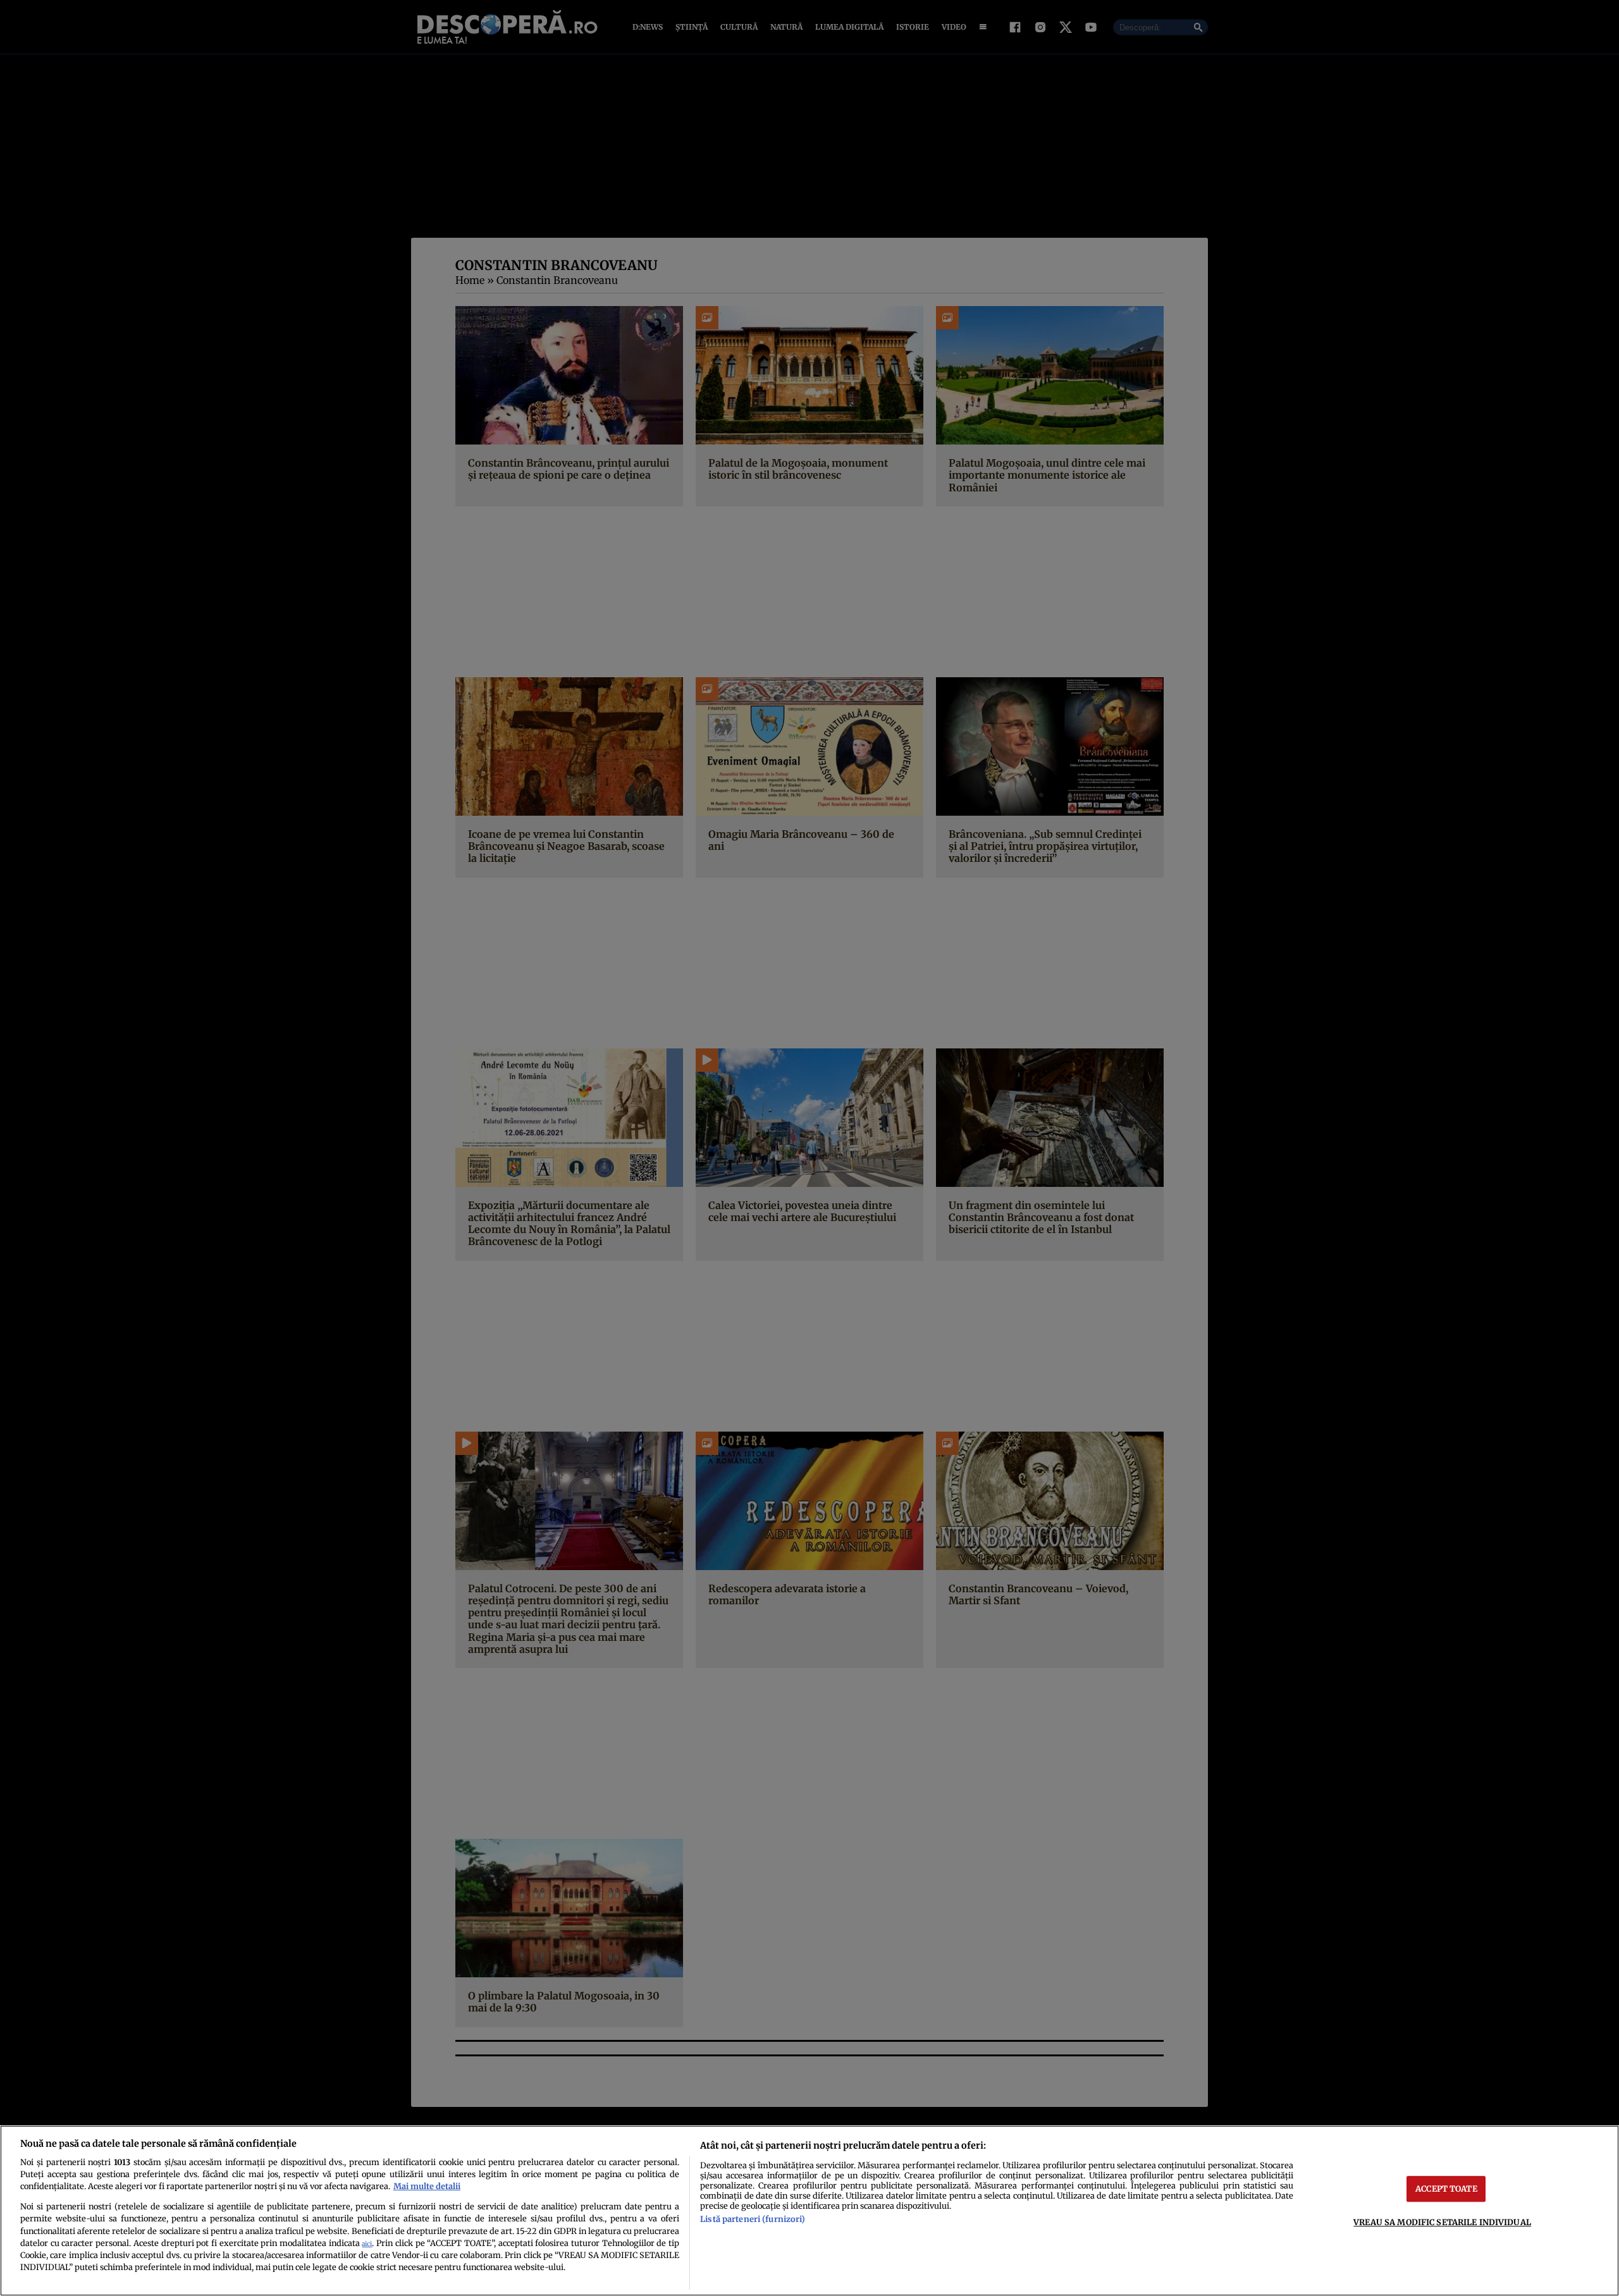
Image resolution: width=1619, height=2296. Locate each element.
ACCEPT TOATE (1446, 2189)
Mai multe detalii (427, 2186)
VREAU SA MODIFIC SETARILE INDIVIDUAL (1442, 2222)
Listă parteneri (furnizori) (753, 2219)
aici (367, 2244)
